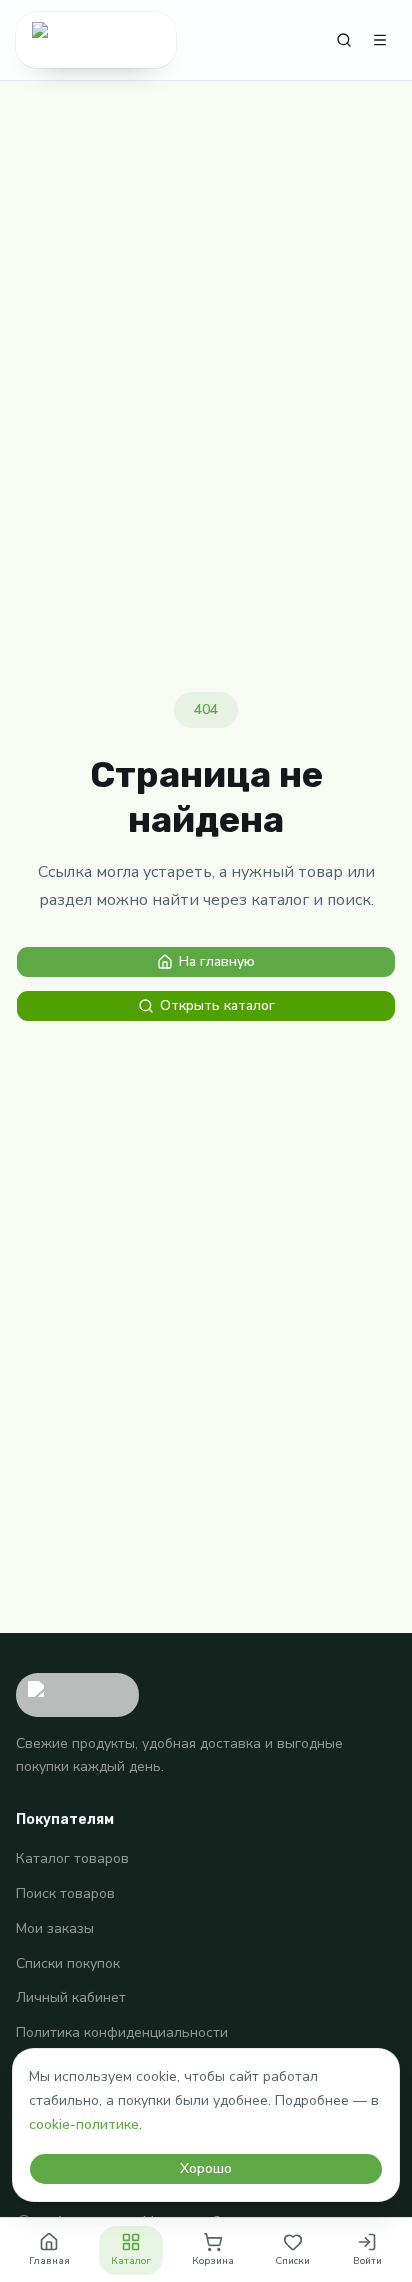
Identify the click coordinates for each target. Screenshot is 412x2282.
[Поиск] (344, 40)
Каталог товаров (72, 1858)
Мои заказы (55, 1928)
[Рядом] (96, 40)
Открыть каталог (217, 1005)
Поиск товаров (65, 1893)
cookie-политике (84, 2124)
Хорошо (206, 2168)
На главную (217, 961)
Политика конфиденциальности (122, 2032)
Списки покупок (68, 1963)
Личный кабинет (71, 1997)
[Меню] (380, 40)
